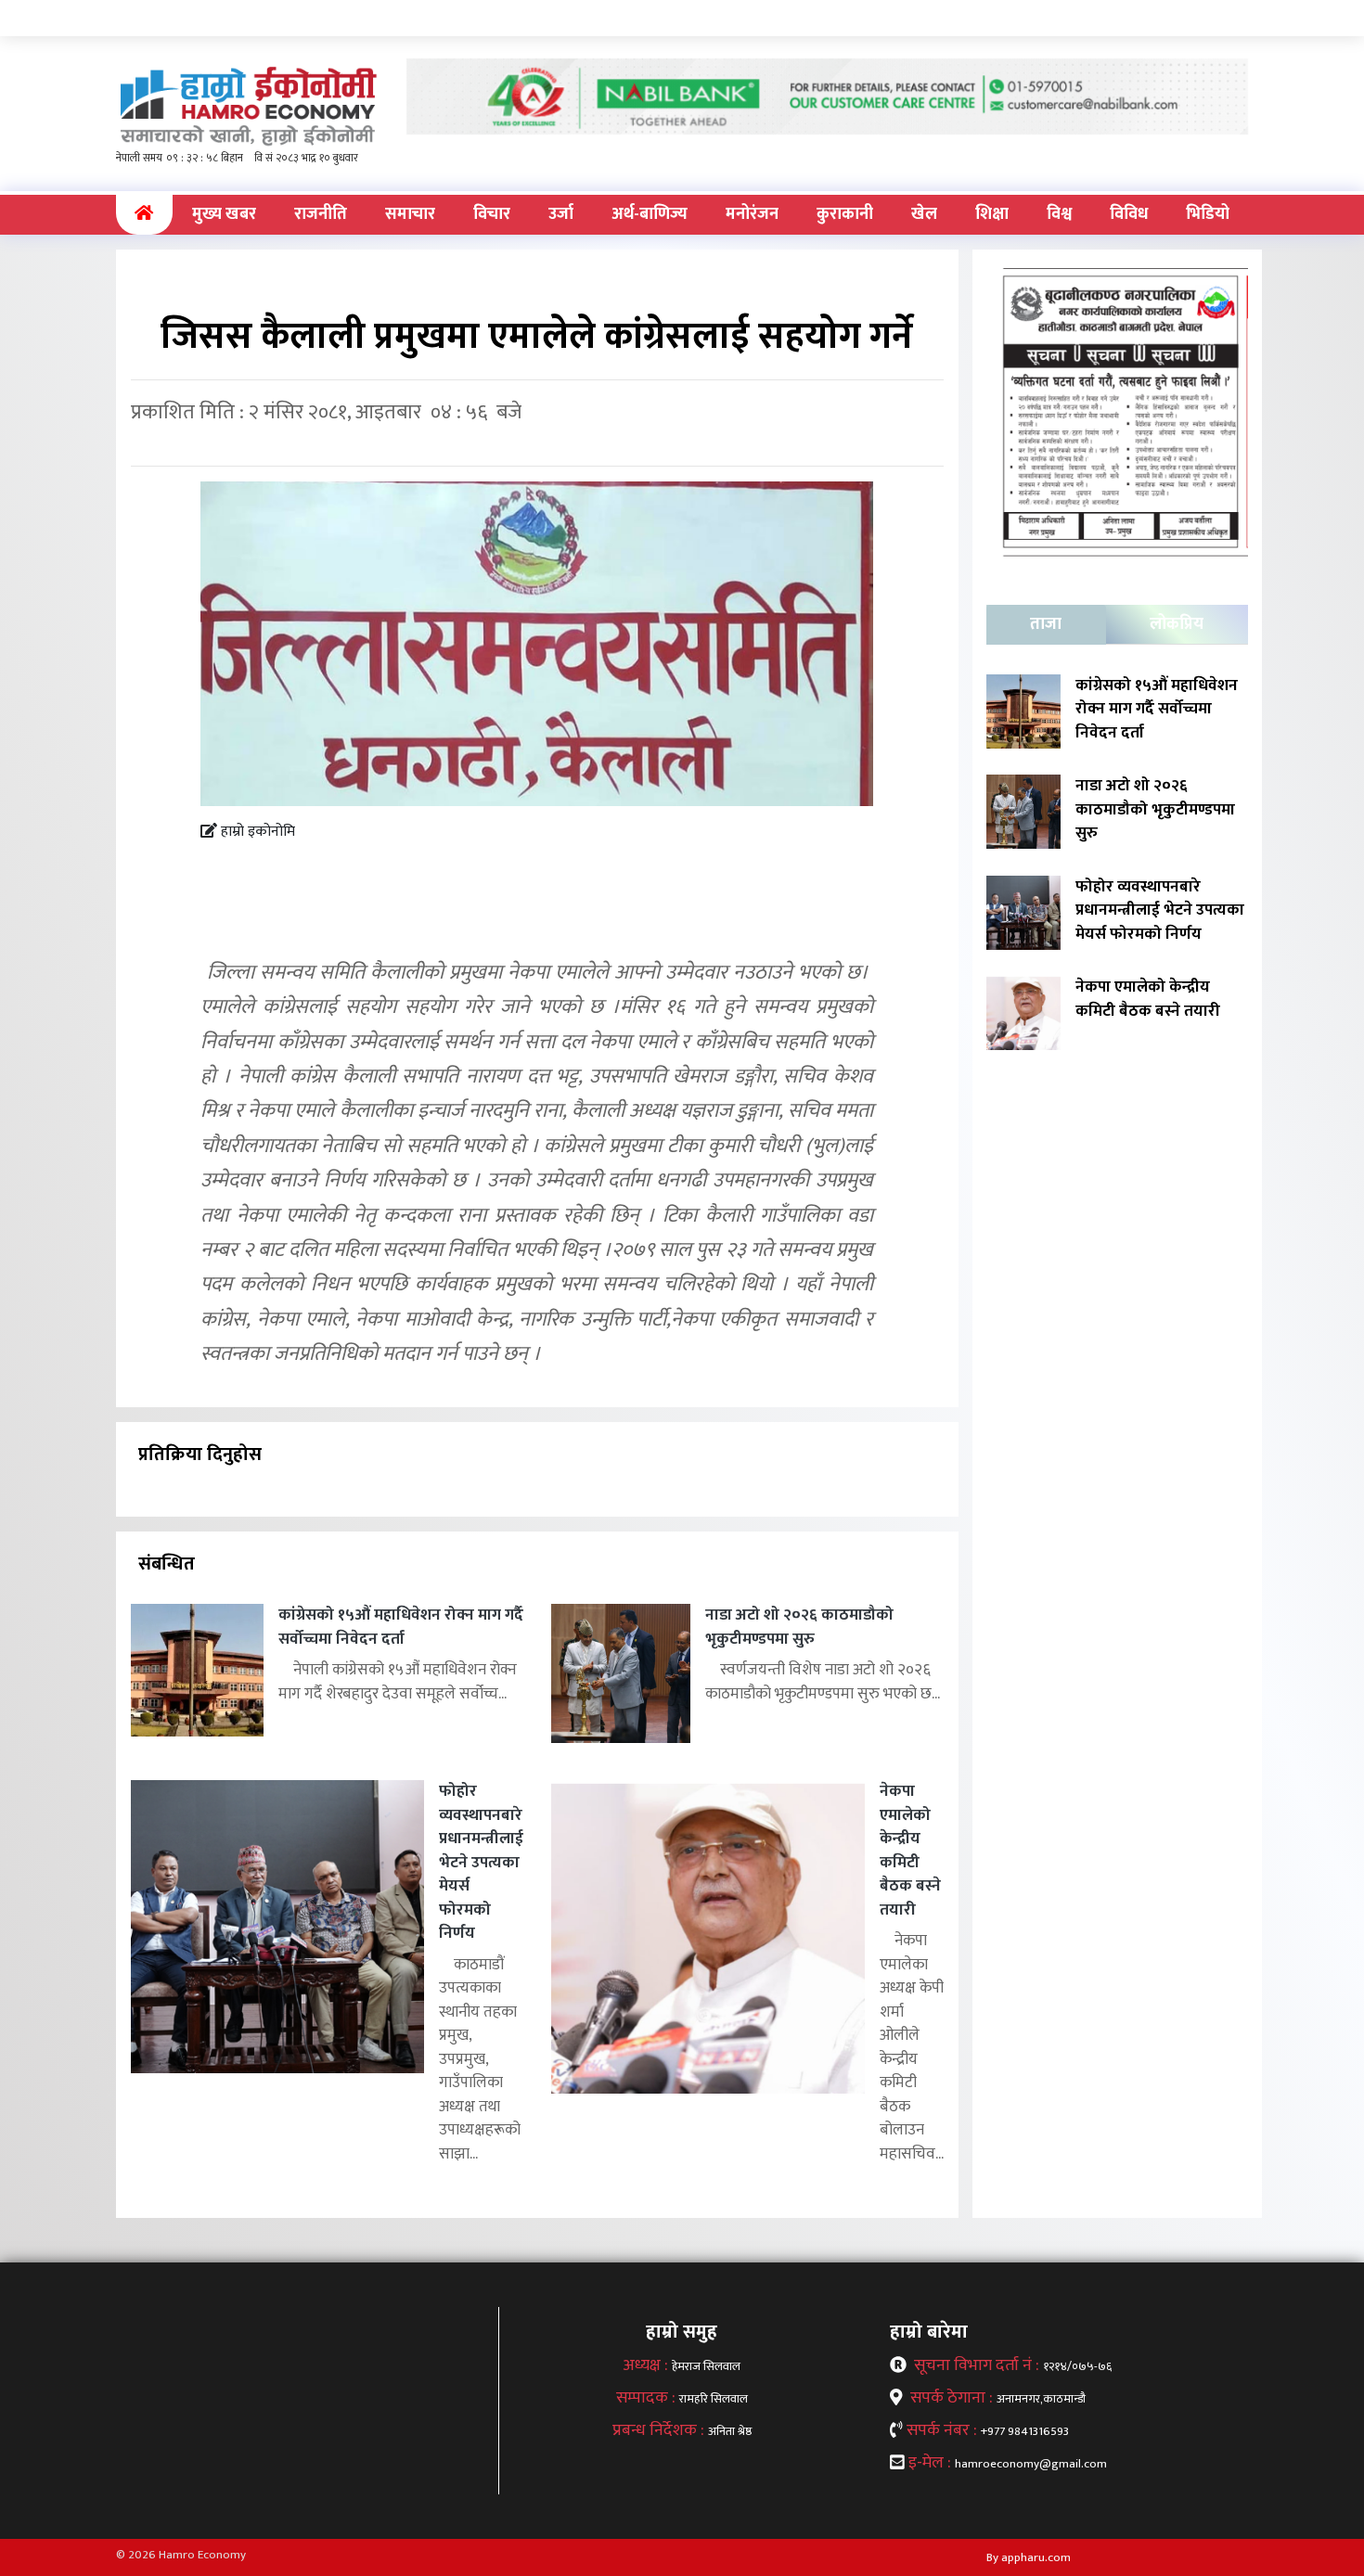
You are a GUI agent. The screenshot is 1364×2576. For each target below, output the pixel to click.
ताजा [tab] (1046, 624)
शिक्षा (992, 214)
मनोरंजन (752, 214)
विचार (492, 214)
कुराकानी (845, 214)
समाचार (410, 214)
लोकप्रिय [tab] (1177, 624)
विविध (1129, 214)
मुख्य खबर (224, 214)
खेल (924, 214)
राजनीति (321, 214)
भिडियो (1208, 214)
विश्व (1059, 214)
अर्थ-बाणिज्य (650, 214)
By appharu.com (1029, 2557)
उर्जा (561, 214)
